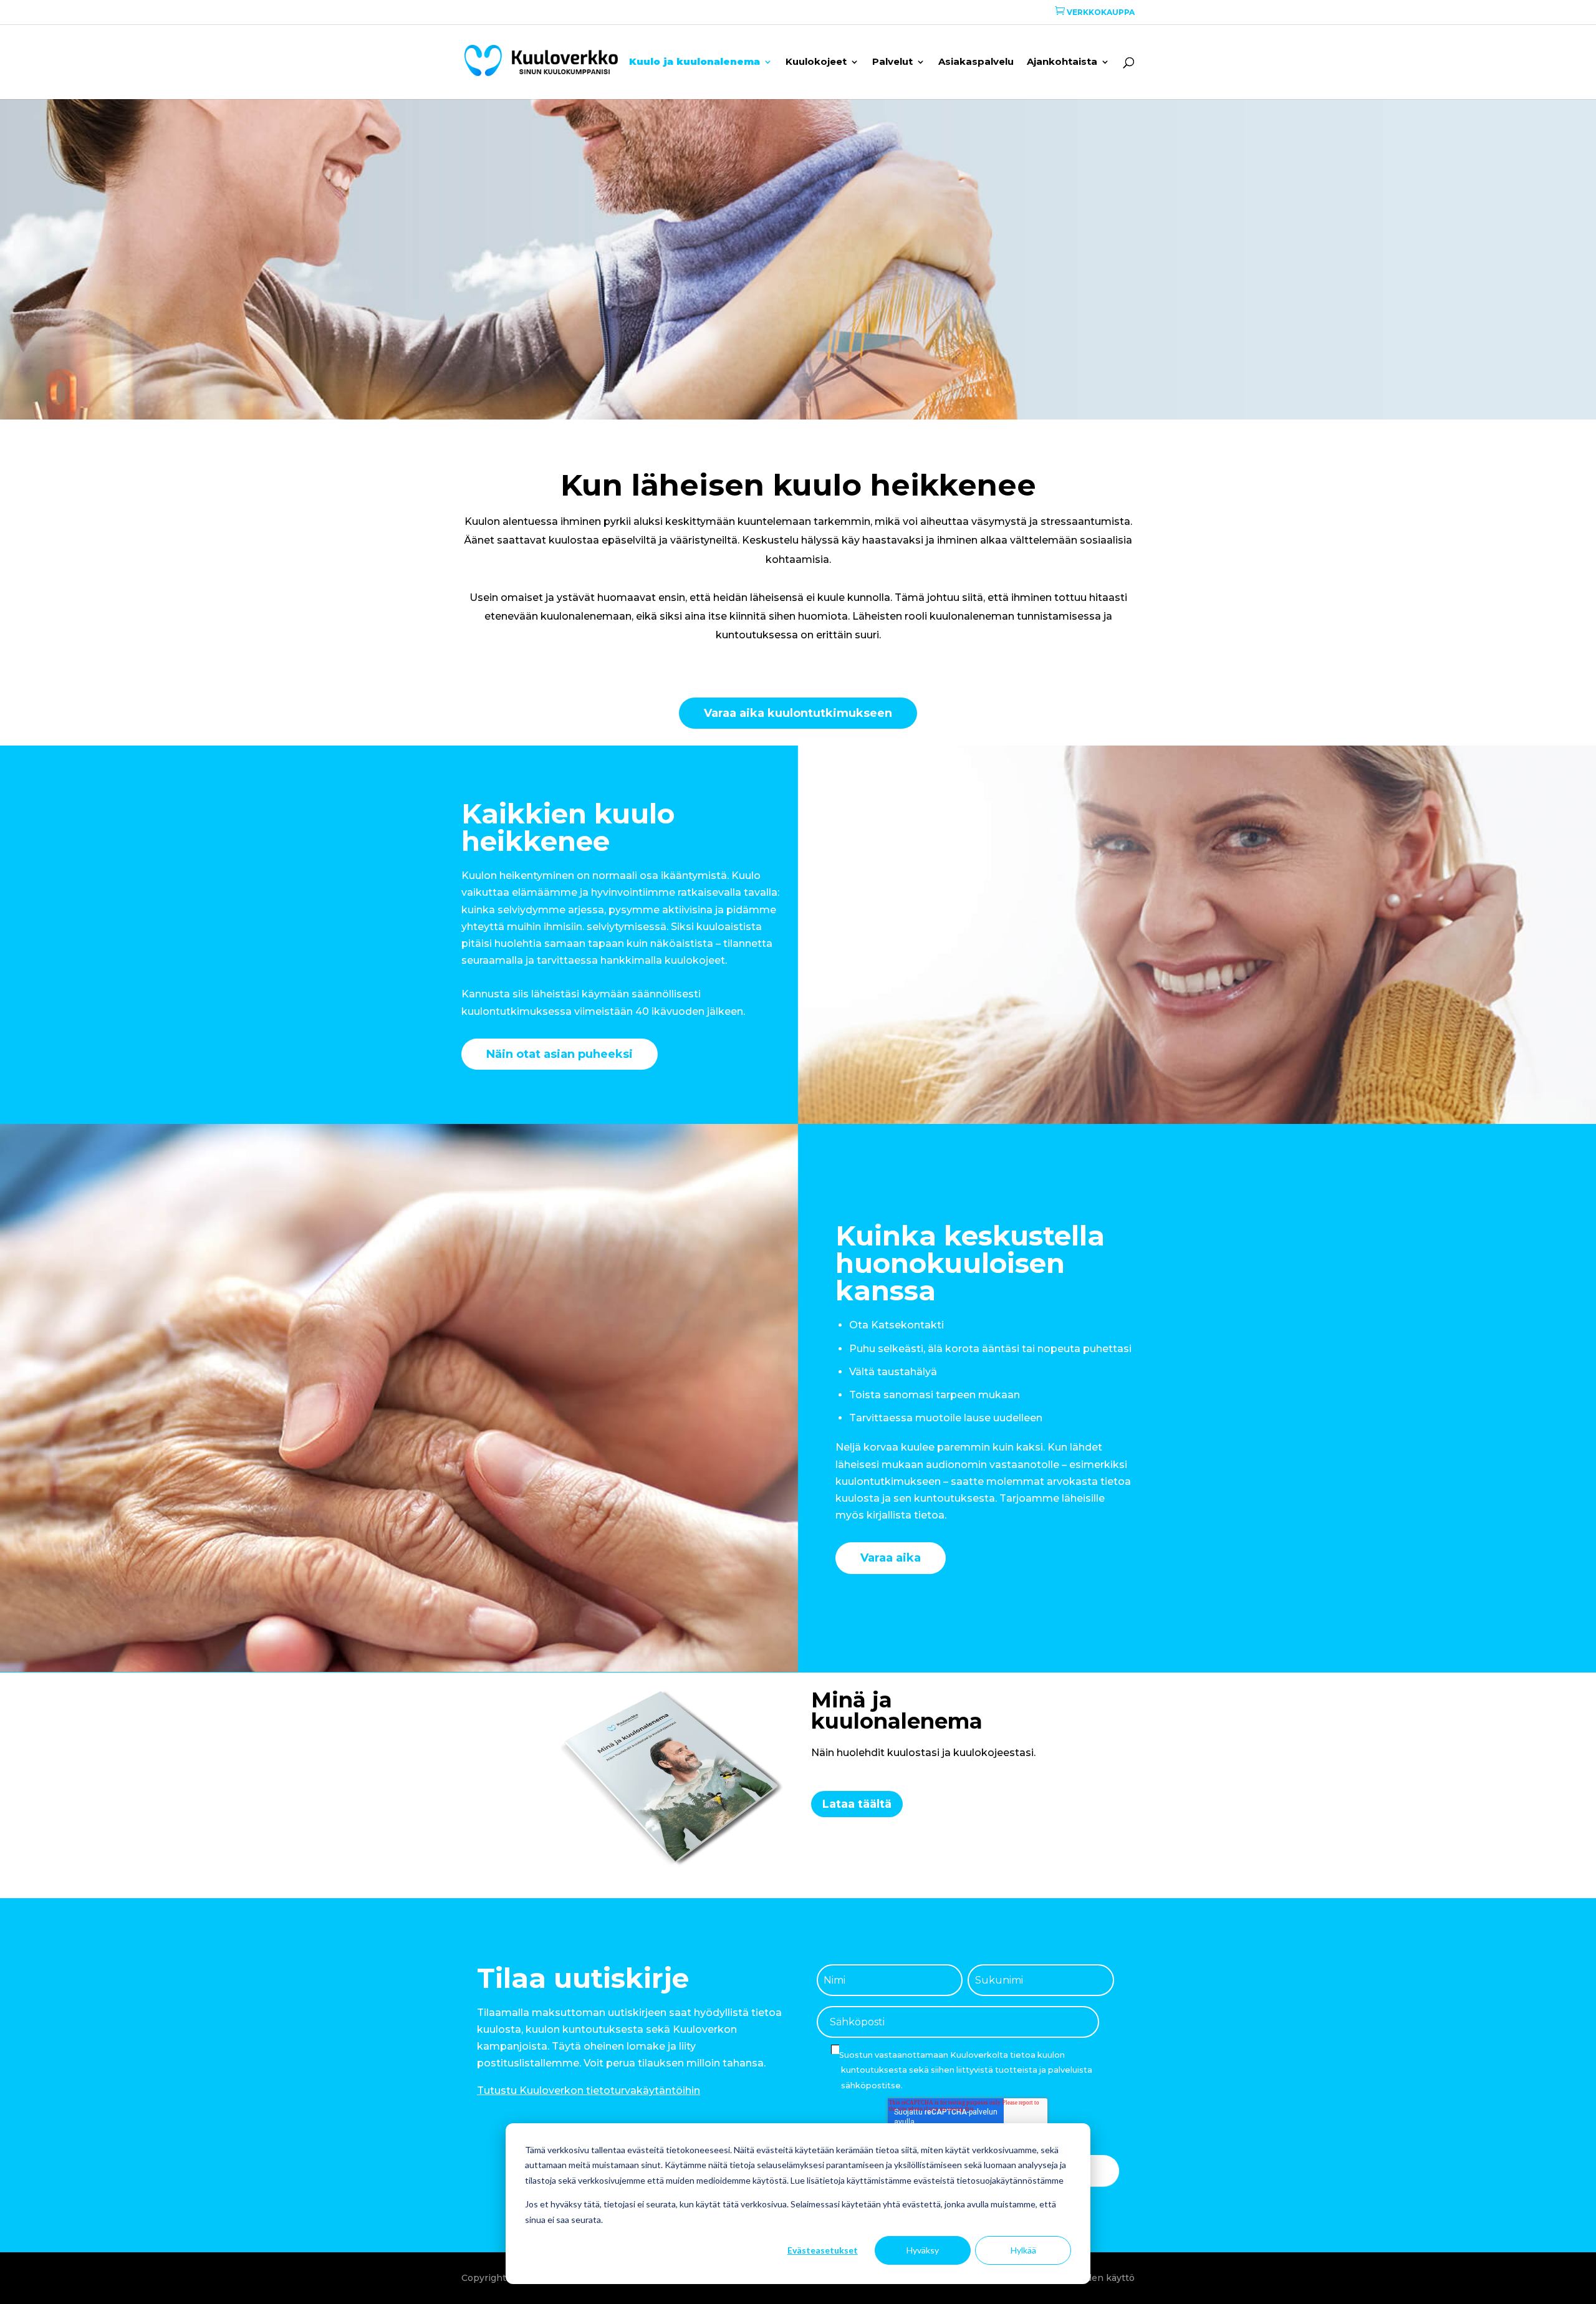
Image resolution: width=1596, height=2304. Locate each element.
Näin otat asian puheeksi (560, 1054)
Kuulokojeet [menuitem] (816, 62)
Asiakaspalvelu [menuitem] (976, 62)
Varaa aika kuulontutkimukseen (798, 713)
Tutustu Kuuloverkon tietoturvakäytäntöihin (589, 2090)
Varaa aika (891, 1558)
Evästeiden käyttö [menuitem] (1094, 2278)
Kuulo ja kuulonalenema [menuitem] (695, 62)
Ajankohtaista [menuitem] (1062, 62)
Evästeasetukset (823, 2250)
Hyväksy (923, 2250)
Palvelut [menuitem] (892, 62)
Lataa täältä (857, 1804)
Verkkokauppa (1095, 12)
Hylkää (1023, 2250)
